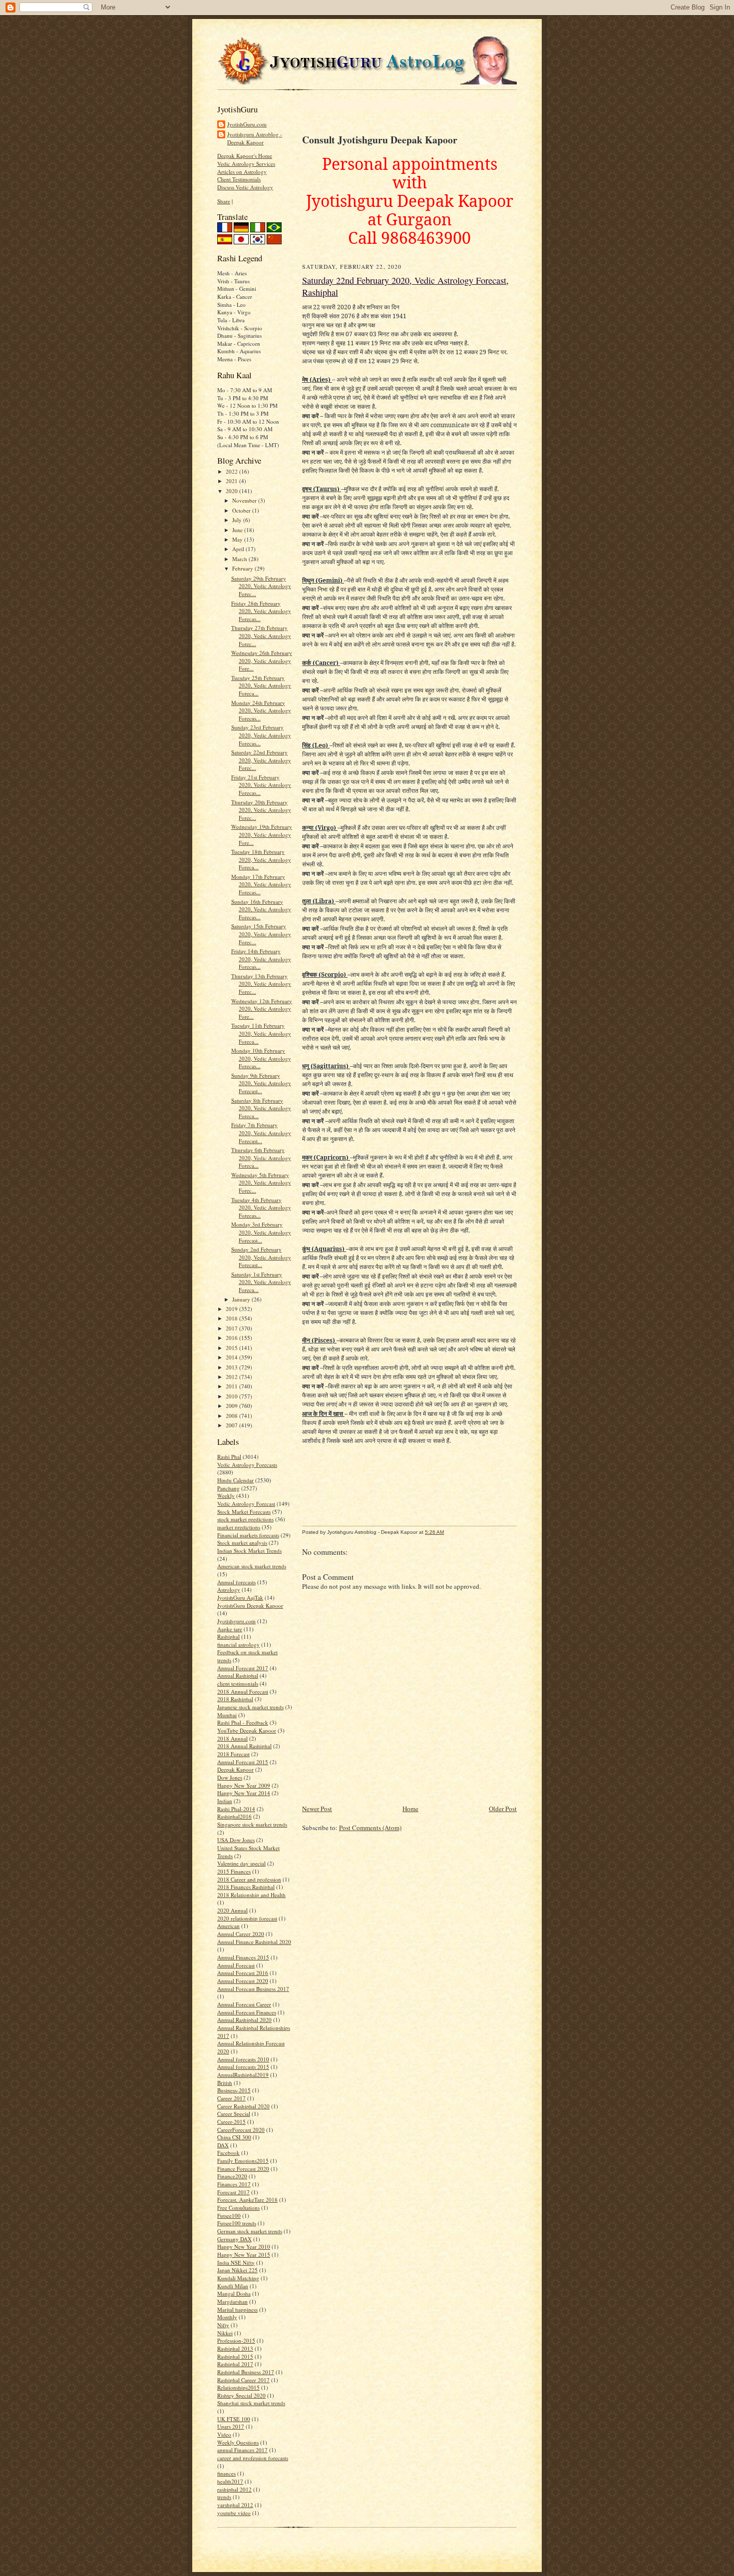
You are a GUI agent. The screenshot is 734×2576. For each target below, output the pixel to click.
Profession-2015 (236, 2340)
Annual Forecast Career (244, 2004)
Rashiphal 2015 (235, 2356)
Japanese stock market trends (250, 1707)
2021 (232, 481)
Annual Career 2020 (241, 1934)
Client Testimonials (239, 179)
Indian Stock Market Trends (249, 1551)
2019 (232, 1309)
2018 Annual (232, 1738)
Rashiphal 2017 (235, 2364)
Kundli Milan (233, 2286)
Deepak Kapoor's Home (245, 156)
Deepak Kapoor (235, 1769)
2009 (232, 1406)
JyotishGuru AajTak (240, 1598)
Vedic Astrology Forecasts (247, 1465)
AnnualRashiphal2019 (243, 2075)
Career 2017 (231, 2098)
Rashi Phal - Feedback (243, 1722)
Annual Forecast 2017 (243, 1668)
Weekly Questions (238, 2442)
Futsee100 (229, 2216)
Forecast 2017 (233, 2192)
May (238, 539)
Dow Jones (230, 1777)
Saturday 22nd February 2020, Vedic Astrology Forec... (261, 760)
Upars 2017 (231, 2426)
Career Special (234, 2114)
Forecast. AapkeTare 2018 (247, 2200)
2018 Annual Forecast (243, 1691)
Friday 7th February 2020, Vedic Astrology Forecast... (261, 1133)
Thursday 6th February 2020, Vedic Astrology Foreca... (261, 1158)
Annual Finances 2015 (243, 1957)
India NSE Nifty (236, 2262)
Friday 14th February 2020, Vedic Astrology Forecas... (261, 959)
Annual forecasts (236, 1582)
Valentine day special (241, 1863)
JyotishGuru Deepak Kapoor (250, 1606)
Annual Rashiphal (238, 1675)
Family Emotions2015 (243, 2161)
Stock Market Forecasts (244, 1512)
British (225, 2083)
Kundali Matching (238, 2278)
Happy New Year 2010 (244, 2247)
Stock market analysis (242, 1543)
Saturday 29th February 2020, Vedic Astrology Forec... (261, 586)
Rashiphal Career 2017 (243, 2380)
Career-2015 (231, 2122)
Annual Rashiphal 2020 (244, 2020)
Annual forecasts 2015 (243, 2067)
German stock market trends (250, 2231)
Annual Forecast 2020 (243, 1981)
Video (224, 2434)
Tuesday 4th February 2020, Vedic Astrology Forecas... (261, 1208)
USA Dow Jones (236, 1840)
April (239, 549)
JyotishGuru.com (247, 124)
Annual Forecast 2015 (243, 1762)
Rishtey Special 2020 (241, 2395)
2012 (232, 1377)
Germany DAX (234, 2239)
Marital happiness (237, 2309)
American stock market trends (252, 1566)
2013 (232, 1367)
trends (224, 2497)
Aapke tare (230, 1629)
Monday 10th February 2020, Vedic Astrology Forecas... (261, 1058)
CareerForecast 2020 (241, 2130)
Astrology (229, 1590)
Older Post (503, 1809)
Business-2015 (234, 2090)
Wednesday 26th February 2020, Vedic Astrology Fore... (262, 660)
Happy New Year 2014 (244, 1793)
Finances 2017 (234, 2184)
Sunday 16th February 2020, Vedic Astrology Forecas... (261, 909)
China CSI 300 (234, 2137)
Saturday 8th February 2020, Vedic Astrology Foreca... (261, 1108)
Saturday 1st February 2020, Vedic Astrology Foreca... (261, 1282)
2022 (232, 471)
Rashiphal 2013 (235, 2348)
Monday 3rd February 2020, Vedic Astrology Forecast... (261, 1232)
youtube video (234, 2513)
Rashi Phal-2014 (236, 1809)
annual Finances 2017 (242, 2450)
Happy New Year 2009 (244, 1785)
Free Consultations (238, 2208)
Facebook (228, 2153)
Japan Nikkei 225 (237, 2270)
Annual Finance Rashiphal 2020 (254, 1942)
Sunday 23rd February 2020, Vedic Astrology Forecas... (261, 735)
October (242, 510)
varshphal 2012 (235, 2505)
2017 (232, 1328)
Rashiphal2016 (234, 1816)
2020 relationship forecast (247, 1918)
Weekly (226, 1496)
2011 (232, 1386)
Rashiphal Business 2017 (246, 2372)
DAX (223, 2145)
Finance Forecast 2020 (243, 2169)
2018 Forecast (233, 1754)
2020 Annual (232, 1910)
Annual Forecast (236, 1965)
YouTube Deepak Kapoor (247, 1730)
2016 (232, 1338)
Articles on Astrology (242, 172)
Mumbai (227, 1715)
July (238, 520)
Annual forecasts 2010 (243, 2059)
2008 (232, 1416)
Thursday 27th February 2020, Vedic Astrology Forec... (261, 636)
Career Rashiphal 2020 (243, 2106)
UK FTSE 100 (234, 2419)
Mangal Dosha (234, 2293)
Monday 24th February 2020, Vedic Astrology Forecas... (261, 710)
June (238, 530)
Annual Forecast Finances (247, 2012)
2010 (232, 1396)
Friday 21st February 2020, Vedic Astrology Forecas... (261, 785)
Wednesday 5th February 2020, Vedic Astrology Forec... (261, 1183)
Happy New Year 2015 (244, 2254)
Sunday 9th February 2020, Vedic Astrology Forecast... (261, 1083)
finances (226, 2473)
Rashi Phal (229, 1457)
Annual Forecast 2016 (243, 1973)
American (228, 1926)
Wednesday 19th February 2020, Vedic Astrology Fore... (262, 834)
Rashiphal (228, 1636)
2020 (232, 491)
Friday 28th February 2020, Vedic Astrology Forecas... (261, 611)
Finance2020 (232, 2176)
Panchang (228, 1488)
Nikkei (225, 2333)
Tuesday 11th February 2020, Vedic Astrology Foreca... (261, 1033)
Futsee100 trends (237, 2223)
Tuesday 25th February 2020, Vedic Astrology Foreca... (261, 685)
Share (224, 201)
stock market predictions (245, 1519)
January (242, 1299)
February (243, 568)
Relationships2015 (238, 2387)
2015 (232, 1348)
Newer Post (317, 1809)
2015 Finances (234, 1871)
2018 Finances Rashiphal (246, 1887)
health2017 (230, 2481)
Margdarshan (232, 2301)
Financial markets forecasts (248, 1535)
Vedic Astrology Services (246, 164)
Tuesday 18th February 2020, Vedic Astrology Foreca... (261, 859)
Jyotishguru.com (236, 1621)
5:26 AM (434, 1532)
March (240, 559)
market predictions (239, 1527)
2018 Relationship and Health (251, 1895)
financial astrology (238, 1644)
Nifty (223, 2325)
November (245, 500)
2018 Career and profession (249, 1879)
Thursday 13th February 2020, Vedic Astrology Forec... (261, 984)
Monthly (227, 2317)
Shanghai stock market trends (251, 2403)
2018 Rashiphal (235, 1699)
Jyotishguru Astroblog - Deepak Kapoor (255, 138)
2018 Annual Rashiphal (244, 1746)
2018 (232, 1318)
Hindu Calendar (235, 1480)
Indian (225, 1801)
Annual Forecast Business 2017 (253, 1989)
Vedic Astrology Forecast (246, 1504)
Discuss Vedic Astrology (245, 187)
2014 (232, 1357)
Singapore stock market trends (252, 1824)
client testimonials (238, 1683)
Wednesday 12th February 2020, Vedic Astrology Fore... (262, 1009)
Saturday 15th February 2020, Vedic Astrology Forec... (261, 934)
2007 (232, 1425)
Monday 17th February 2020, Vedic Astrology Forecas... (261, 884)
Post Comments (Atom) (370, 1828)
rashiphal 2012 (234, 2489)
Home (410, 1809)
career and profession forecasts (253, 2458)
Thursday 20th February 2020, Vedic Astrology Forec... (261, 810)
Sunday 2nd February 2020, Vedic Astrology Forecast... (261, 1257)
